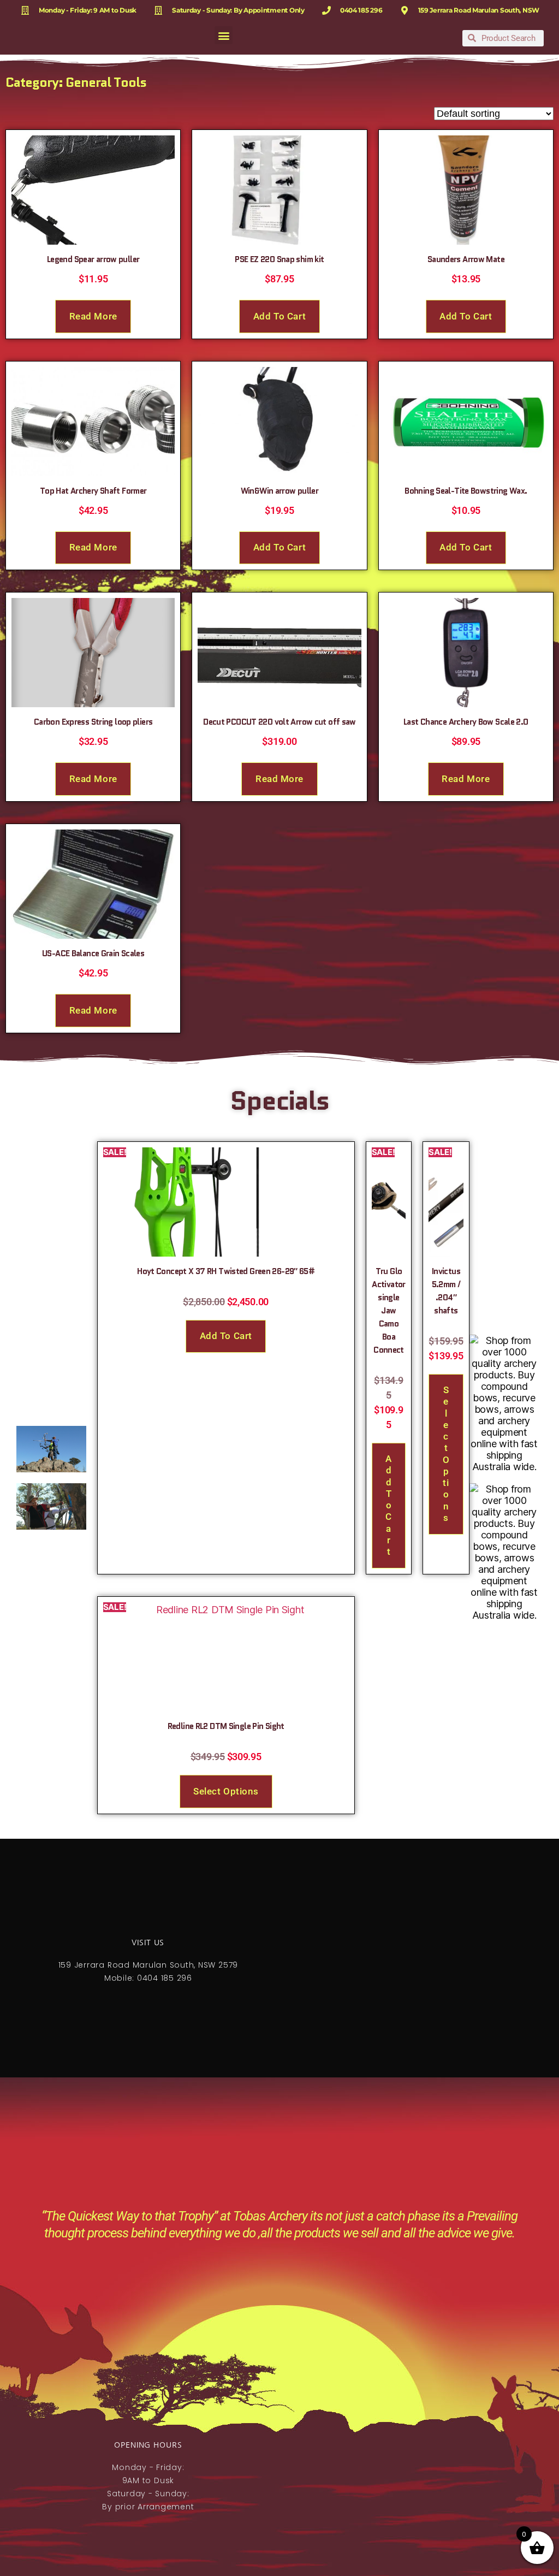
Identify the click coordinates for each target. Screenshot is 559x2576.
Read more (93, 316)
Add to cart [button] (279, 316)
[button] (224, 35)
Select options (446, 1454)
